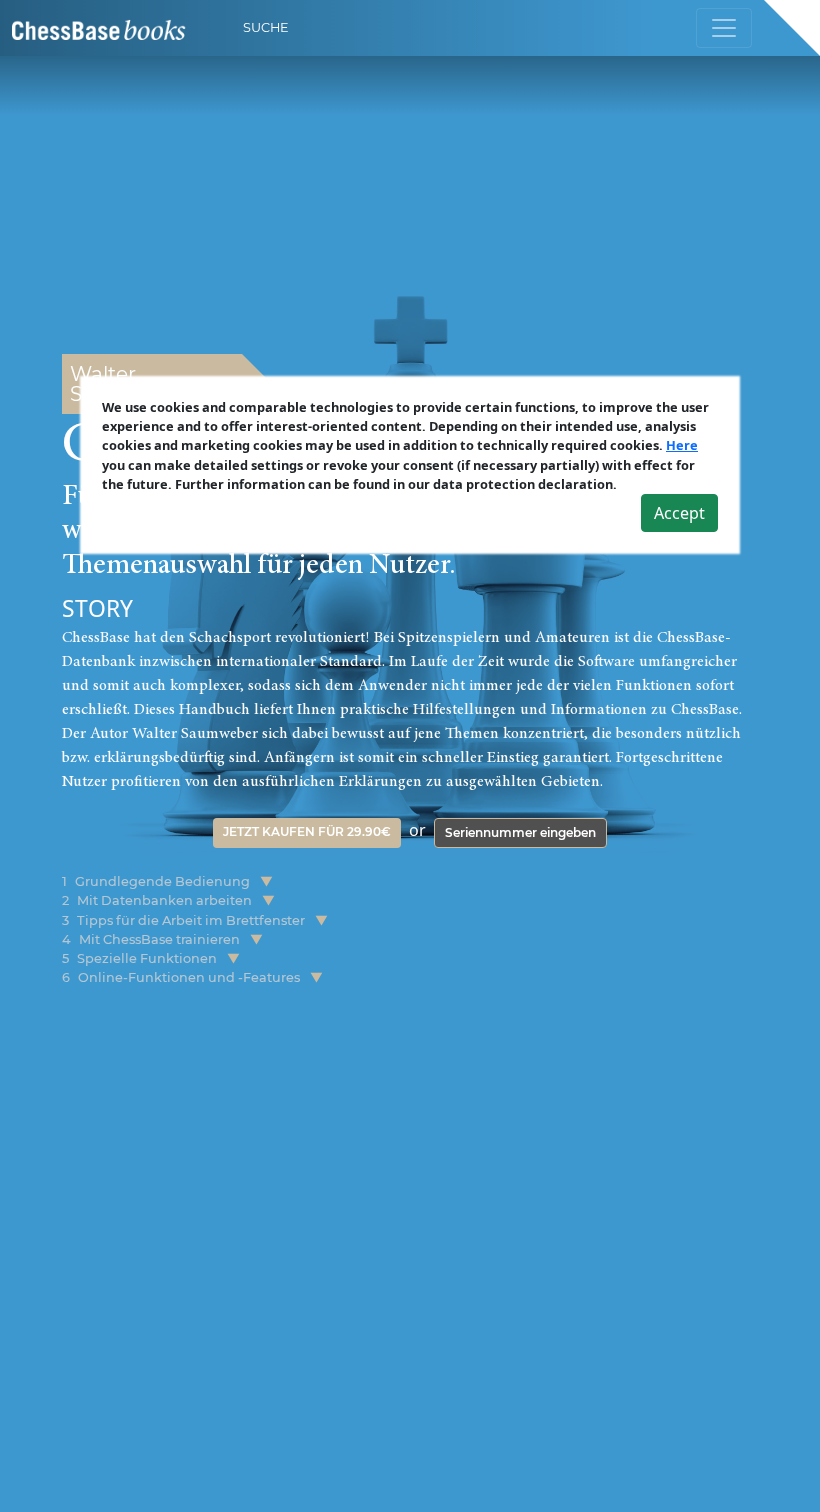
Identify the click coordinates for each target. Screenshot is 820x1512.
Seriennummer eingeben (520, 832)
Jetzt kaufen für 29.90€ (307, 831)
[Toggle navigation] (724, 28)
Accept (679, 513)
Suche (266, 27)
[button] (266, 881)
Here (682, 445)
